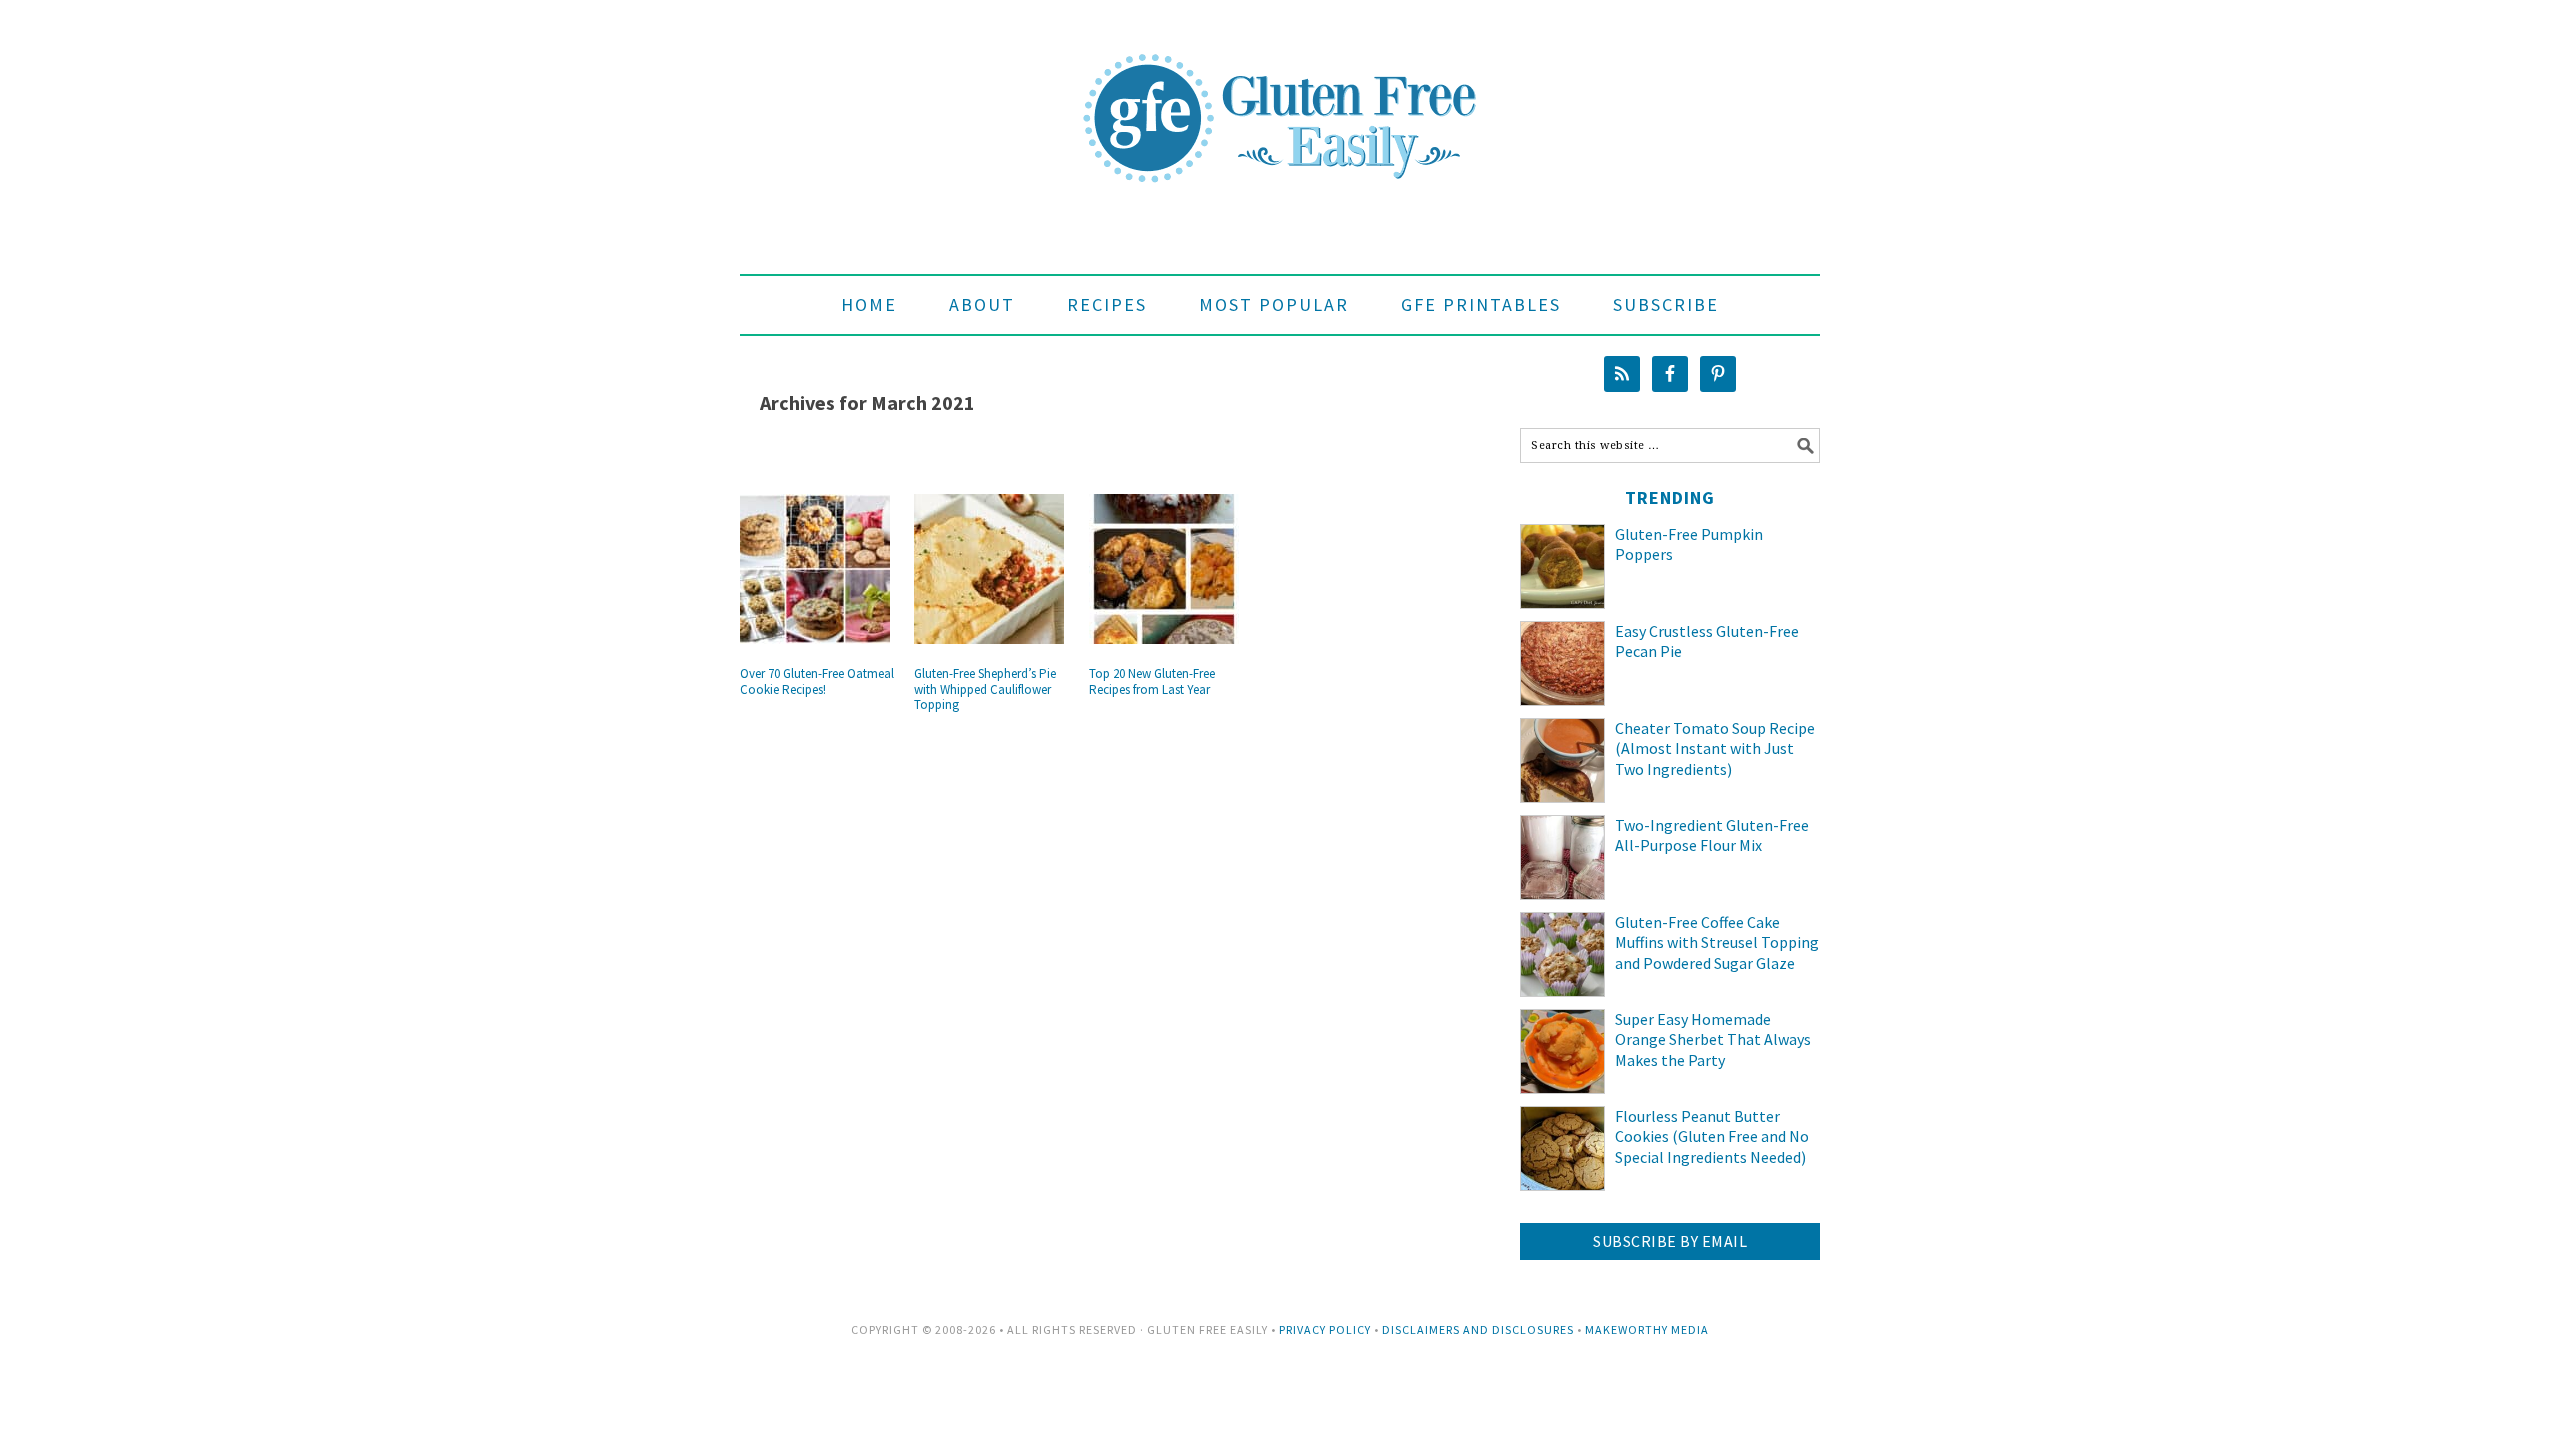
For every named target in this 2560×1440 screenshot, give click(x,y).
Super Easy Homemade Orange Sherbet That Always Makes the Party (1713, 1040)
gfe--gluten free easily (1280, 102)
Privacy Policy (1325, 1329)
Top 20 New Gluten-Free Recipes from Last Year (1152, 681)
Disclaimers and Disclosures (1478, 1329)
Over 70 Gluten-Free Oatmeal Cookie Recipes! (817, 681)
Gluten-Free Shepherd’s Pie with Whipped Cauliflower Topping (985, 689)
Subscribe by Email (1670, 1241)
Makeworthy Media (1647, 1329)
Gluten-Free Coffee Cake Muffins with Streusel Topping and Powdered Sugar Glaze (1717, 943)
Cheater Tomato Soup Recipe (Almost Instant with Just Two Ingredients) (1715, 749)
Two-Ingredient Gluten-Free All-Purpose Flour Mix (1712, 835)
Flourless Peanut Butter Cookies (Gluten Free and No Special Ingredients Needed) (1712, 1137)
